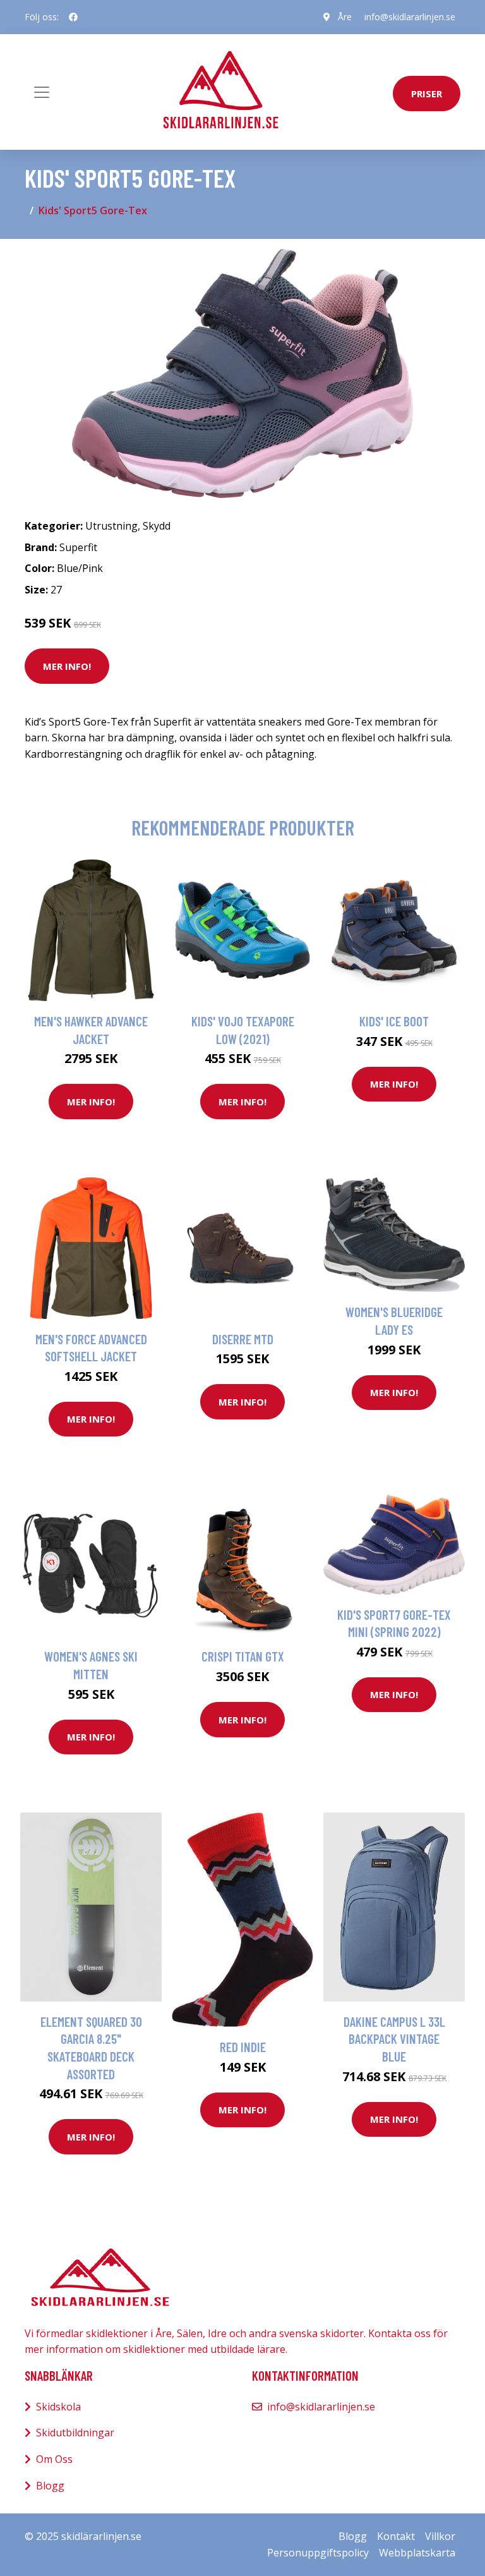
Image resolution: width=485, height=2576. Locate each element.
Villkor (440, 2536)
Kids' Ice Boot (394, 1021)
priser (427, 94)
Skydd (157, 526)
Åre (345, 17)
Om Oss (54, 2459)
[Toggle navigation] (42, 92)
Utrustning (111, 526)
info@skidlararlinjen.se (410, 17)
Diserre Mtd (243, 1339)
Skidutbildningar (75, 2433)
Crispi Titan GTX (243, 1656)
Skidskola (58, 2407)
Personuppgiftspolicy (318, 2553)
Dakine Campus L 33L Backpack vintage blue (394, 2039)
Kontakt (396, 2536)
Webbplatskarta (417, 2553)
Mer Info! (67, 666)
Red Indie (243, 2047)
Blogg (50, 2486)
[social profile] (73, 17)
